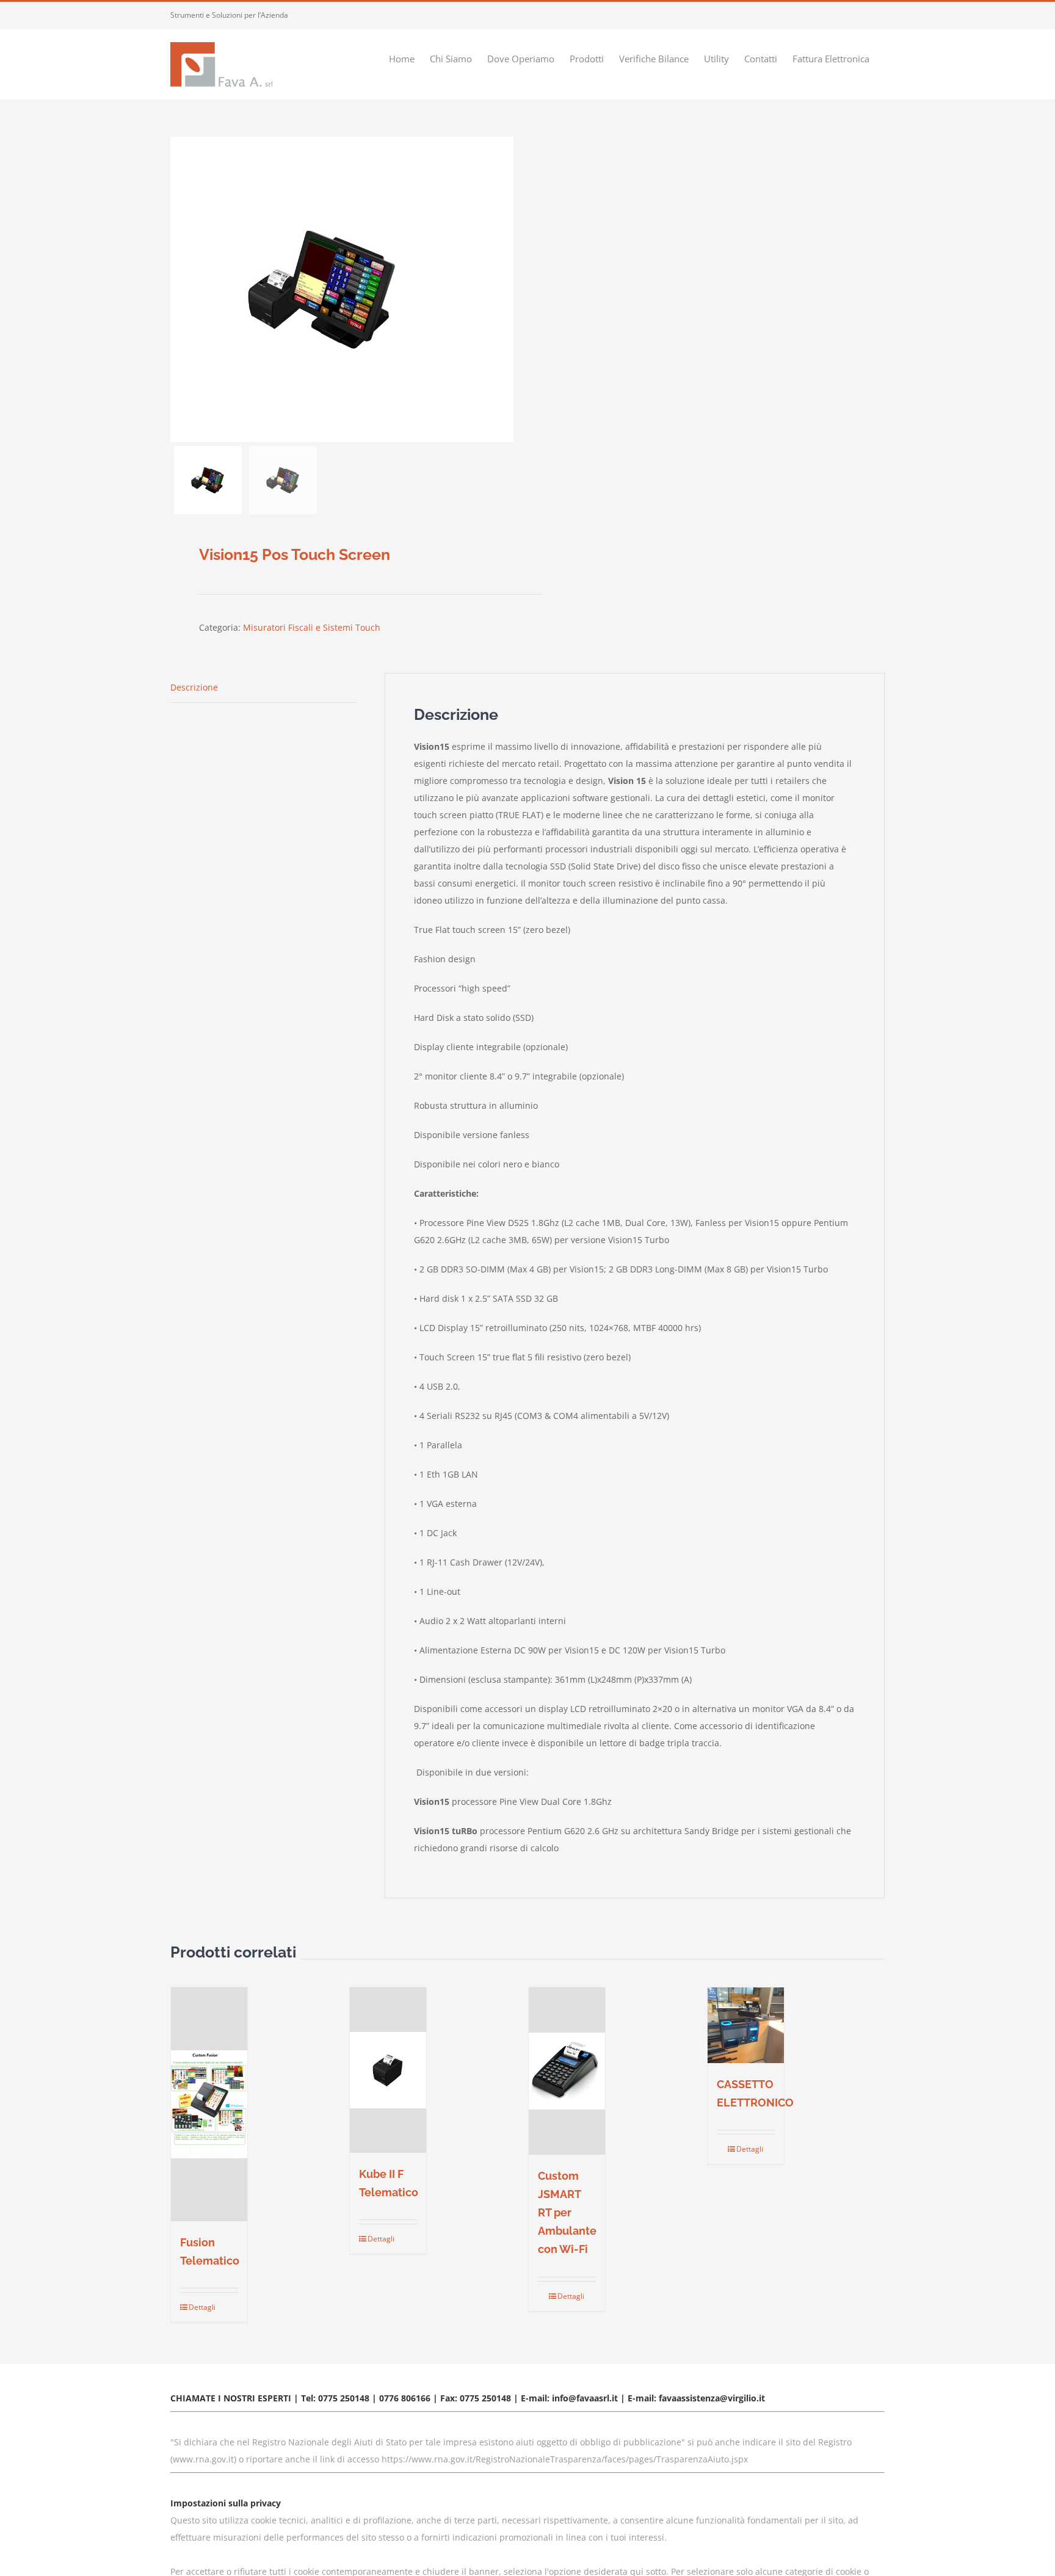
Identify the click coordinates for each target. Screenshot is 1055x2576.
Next (505, 289)
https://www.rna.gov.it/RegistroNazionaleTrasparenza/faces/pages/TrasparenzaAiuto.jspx (565, 2459)
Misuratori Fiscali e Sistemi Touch (312, 627)
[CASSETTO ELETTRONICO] (746, 2026)
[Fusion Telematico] (209, 2104)
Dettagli (198, 2307)
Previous (179, 289)
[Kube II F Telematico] (388, 2070)
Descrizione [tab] (194, 687)
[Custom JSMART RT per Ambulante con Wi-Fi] (567, 2071)
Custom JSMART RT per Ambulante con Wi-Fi (567, 2212)
